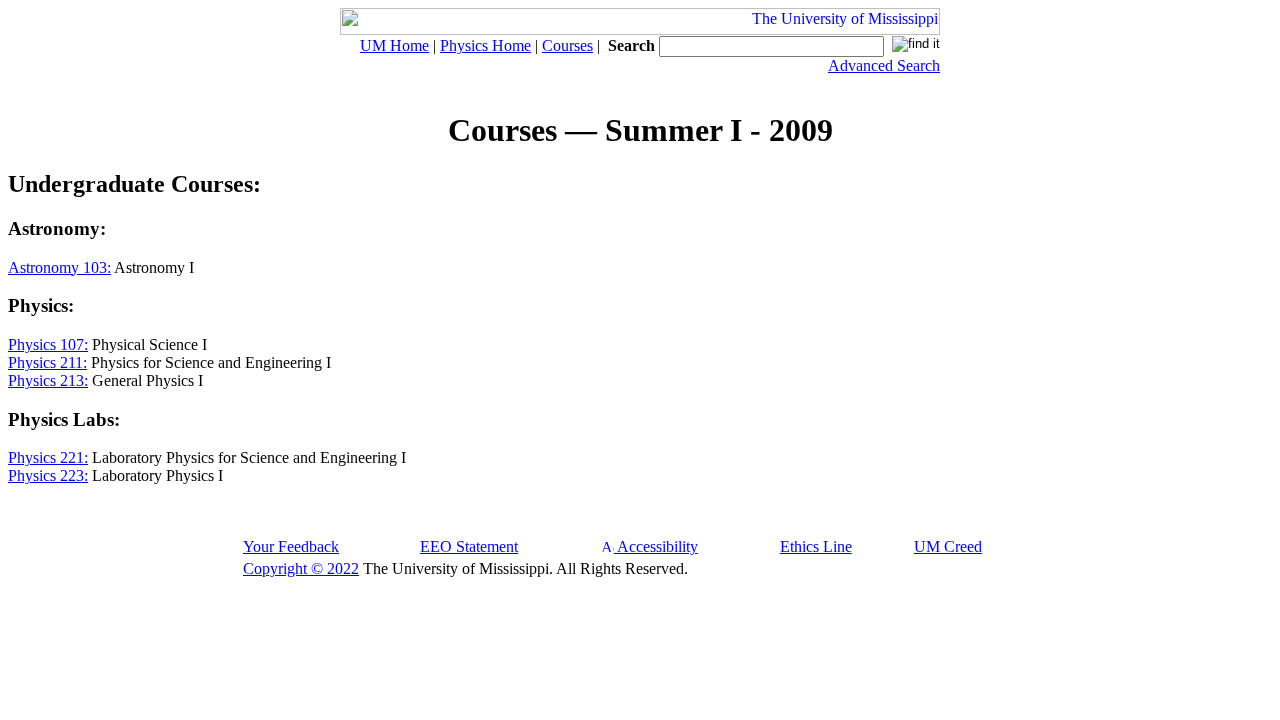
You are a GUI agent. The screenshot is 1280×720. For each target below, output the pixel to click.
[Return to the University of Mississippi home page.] (640, 29)
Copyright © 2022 (301, 568)
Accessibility (656, 546)
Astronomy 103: (59, 267)
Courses (567, 45)
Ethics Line (816, 546)
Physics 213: (48, 380)
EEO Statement (469, 546)
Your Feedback (291, 546)
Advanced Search (884, 65)
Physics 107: (48, 344)
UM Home (394, 45)
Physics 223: (48, 475)
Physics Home (485, 45)
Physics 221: (48, 457)
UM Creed (948, 546)
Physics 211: (47, 362)
